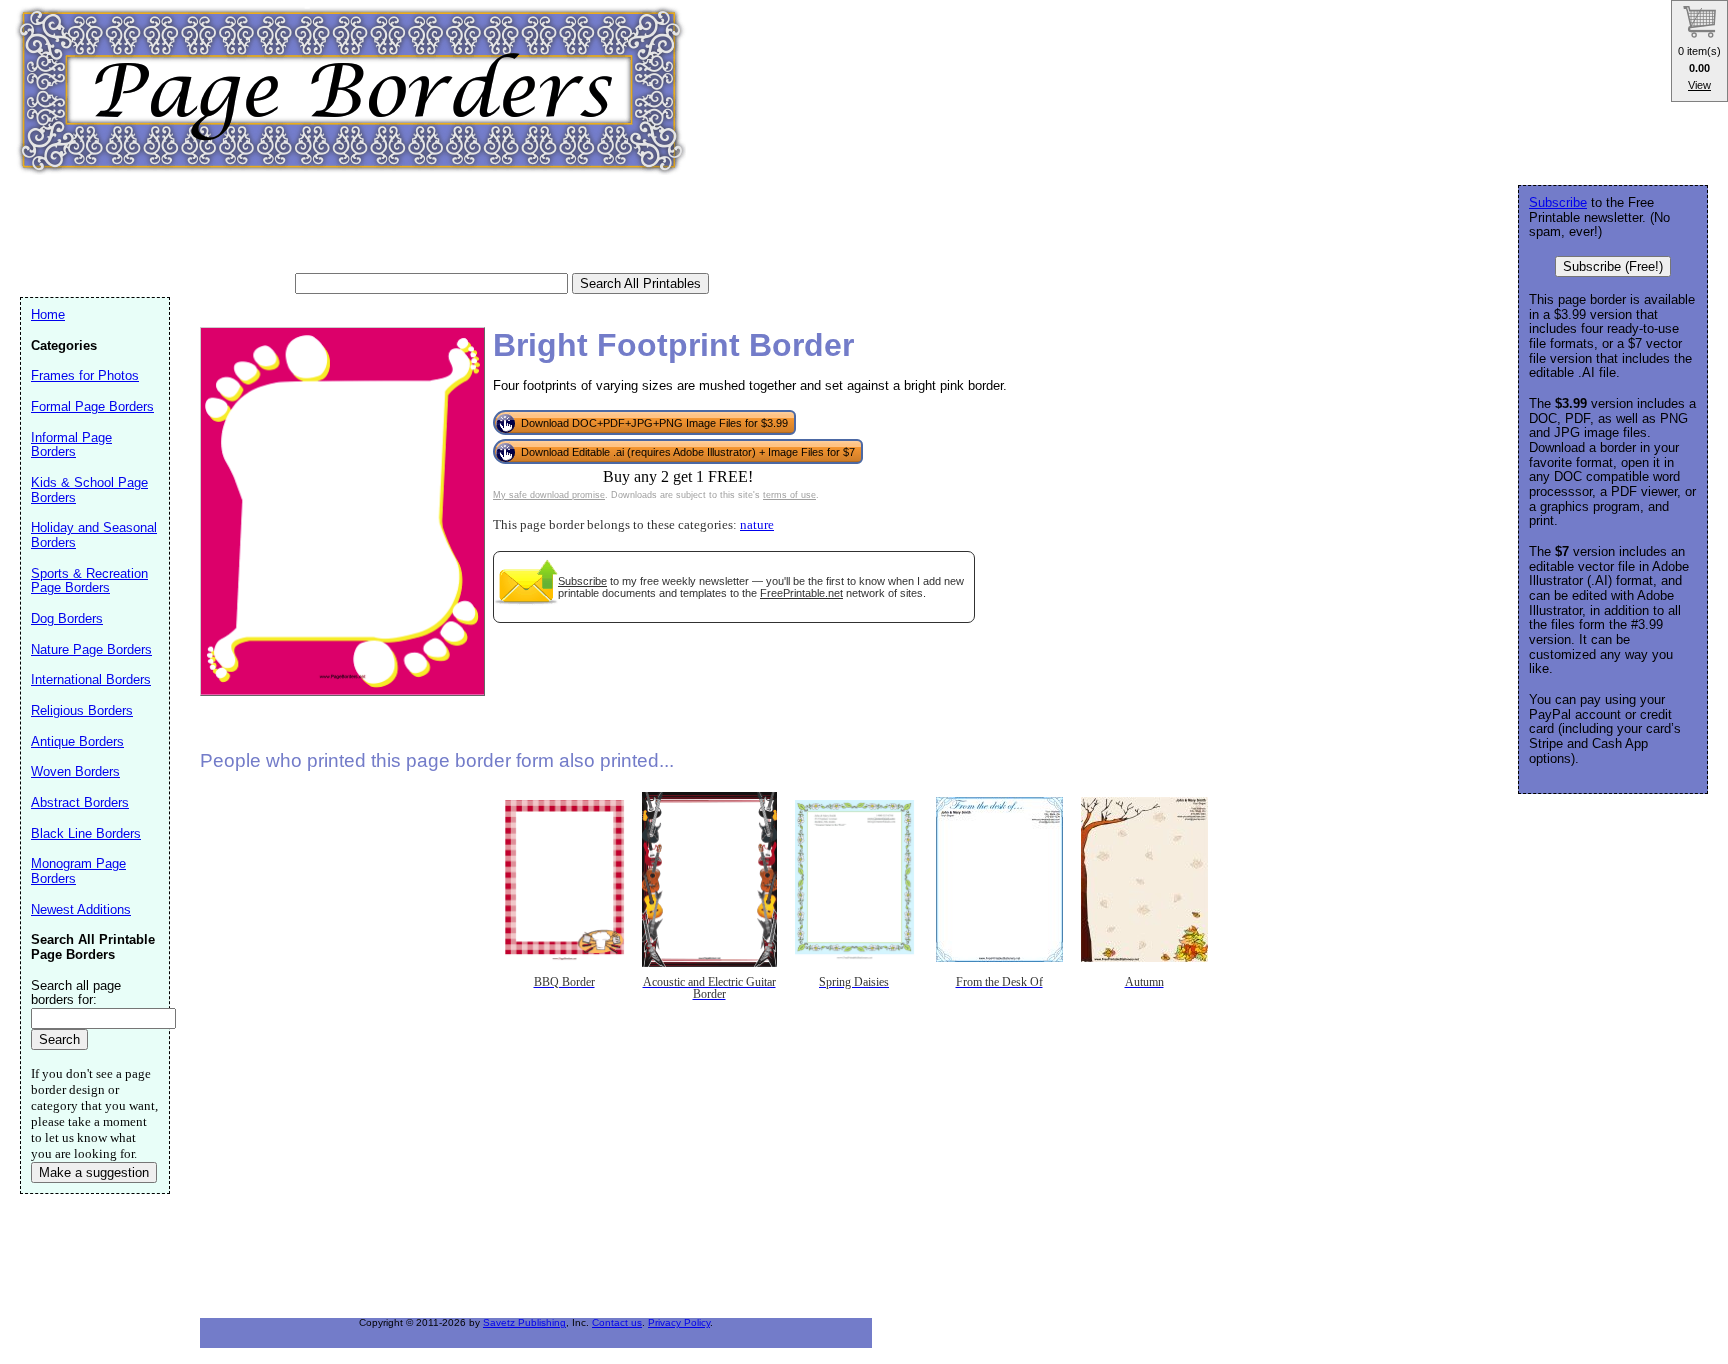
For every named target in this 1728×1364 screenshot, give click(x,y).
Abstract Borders (80, 802)
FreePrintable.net (801, 593)
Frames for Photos (85, 375)
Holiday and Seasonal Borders (94, 535)
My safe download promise (549, 495)
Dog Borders (67, 618)
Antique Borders (77, 741)
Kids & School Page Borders (89, 490)
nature (757, 525)
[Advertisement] (384, 225)
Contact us (617, 1322)
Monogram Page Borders (78, 871)
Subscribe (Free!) (1613, 266)
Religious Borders (82, 710)
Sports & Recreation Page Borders (89, 581)
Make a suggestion (94, 1172)
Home (48, 314)
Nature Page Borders (91, 649)
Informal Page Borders (71, 445)
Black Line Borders (86, 833)
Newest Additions (81, 909)
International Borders (91, 679)
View (1699, 85)
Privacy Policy (679, 1322)
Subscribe (582, 581)
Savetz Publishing (524, 1322)
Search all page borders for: (76, 993)
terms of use (789, 495)
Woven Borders (75, 771)
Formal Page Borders (92, 406)
